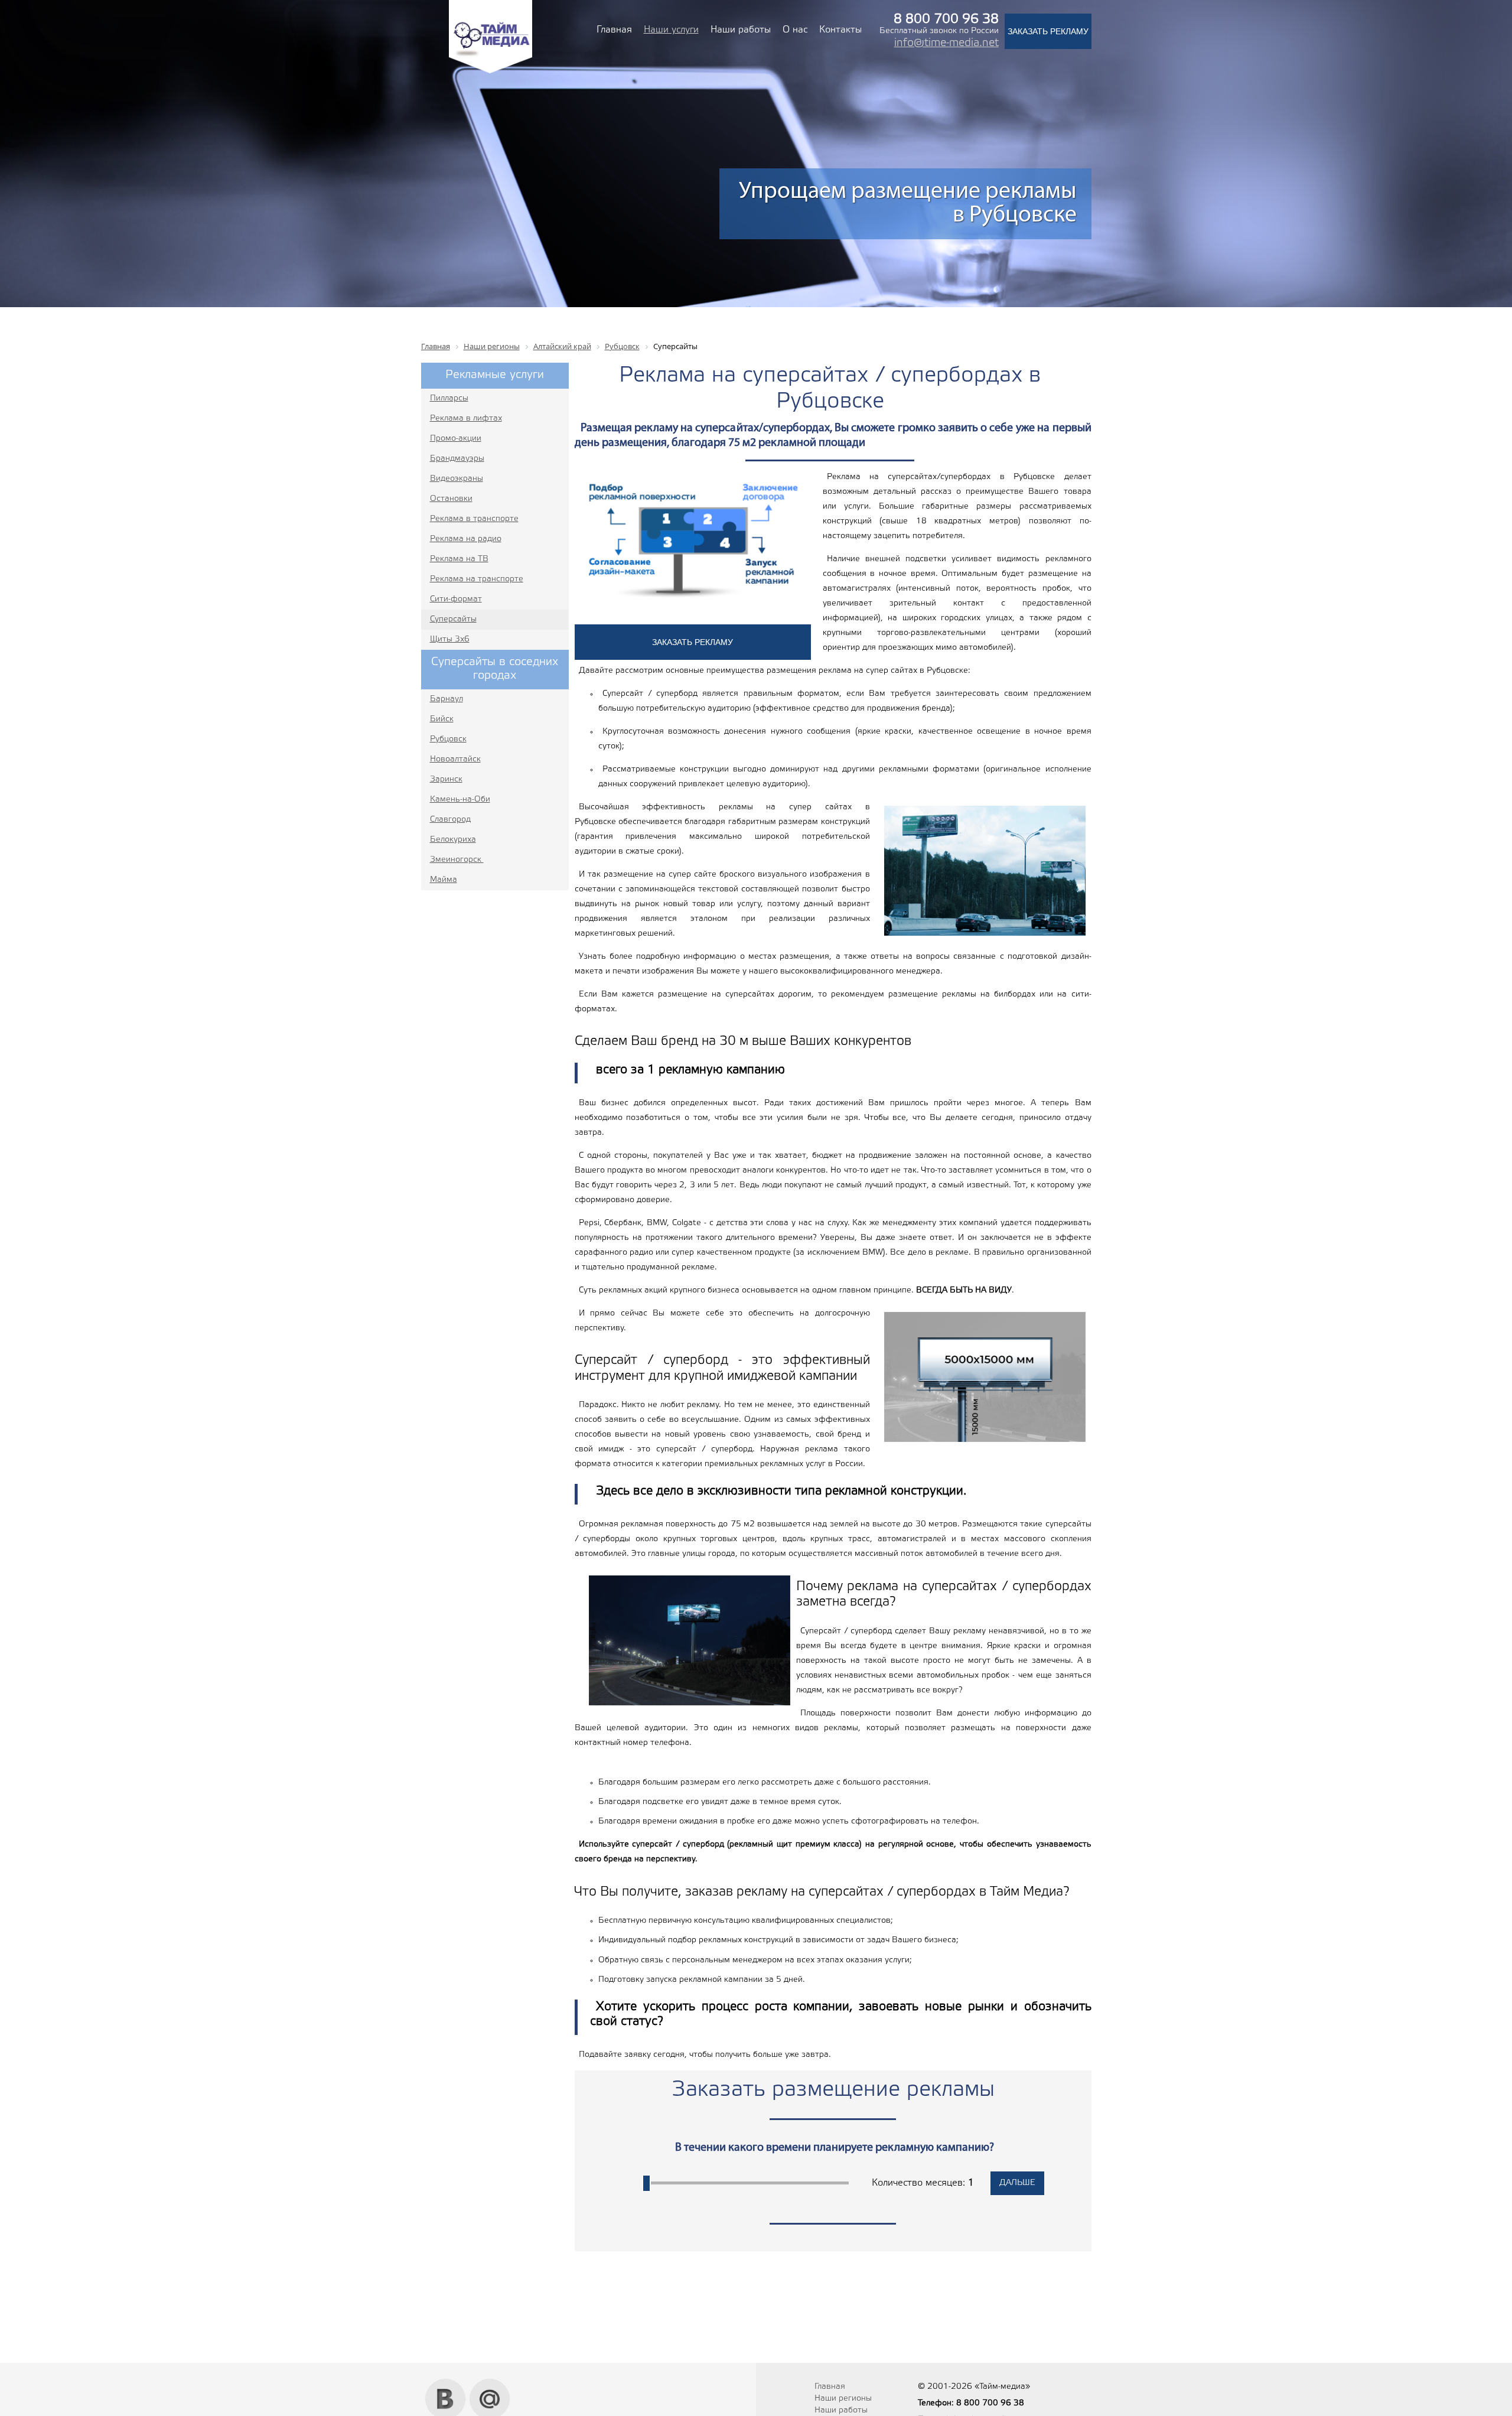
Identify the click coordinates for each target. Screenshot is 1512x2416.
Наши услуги (671, 30)
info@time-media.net (946, 43)
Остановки (451, 499)
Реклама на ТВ (459, 559)
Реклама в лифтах (466, 419)
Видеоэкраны (457, 479)
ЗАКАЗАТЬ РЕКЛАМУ (1048, 31)
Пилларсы (449, 398)
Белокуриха (453, 840)
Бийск (442, 719)
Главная (614, 30)
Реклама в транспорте (474, 519)
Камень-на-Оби (460, 800)
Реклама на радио (466, 539)
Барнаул (447, 699)
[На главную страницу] (491, 72)
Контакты (840, 30)
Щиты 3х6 (450, 639)
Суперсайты (453, 619)
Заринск (446, 779)
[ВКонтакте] (446, 2383)
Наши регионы (843, 2399)
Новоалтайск (455, 759)
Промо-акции (456, 439)
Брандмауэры (457, 459)
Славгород (450, 820)
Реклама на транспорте (477, 579)
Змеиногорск (457, 860)
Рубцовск (448, 739)
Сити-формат (456, 599)
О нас (795, 30)
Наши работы (741, 30)
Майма (444, 880)
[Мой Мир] (490, 2383)
